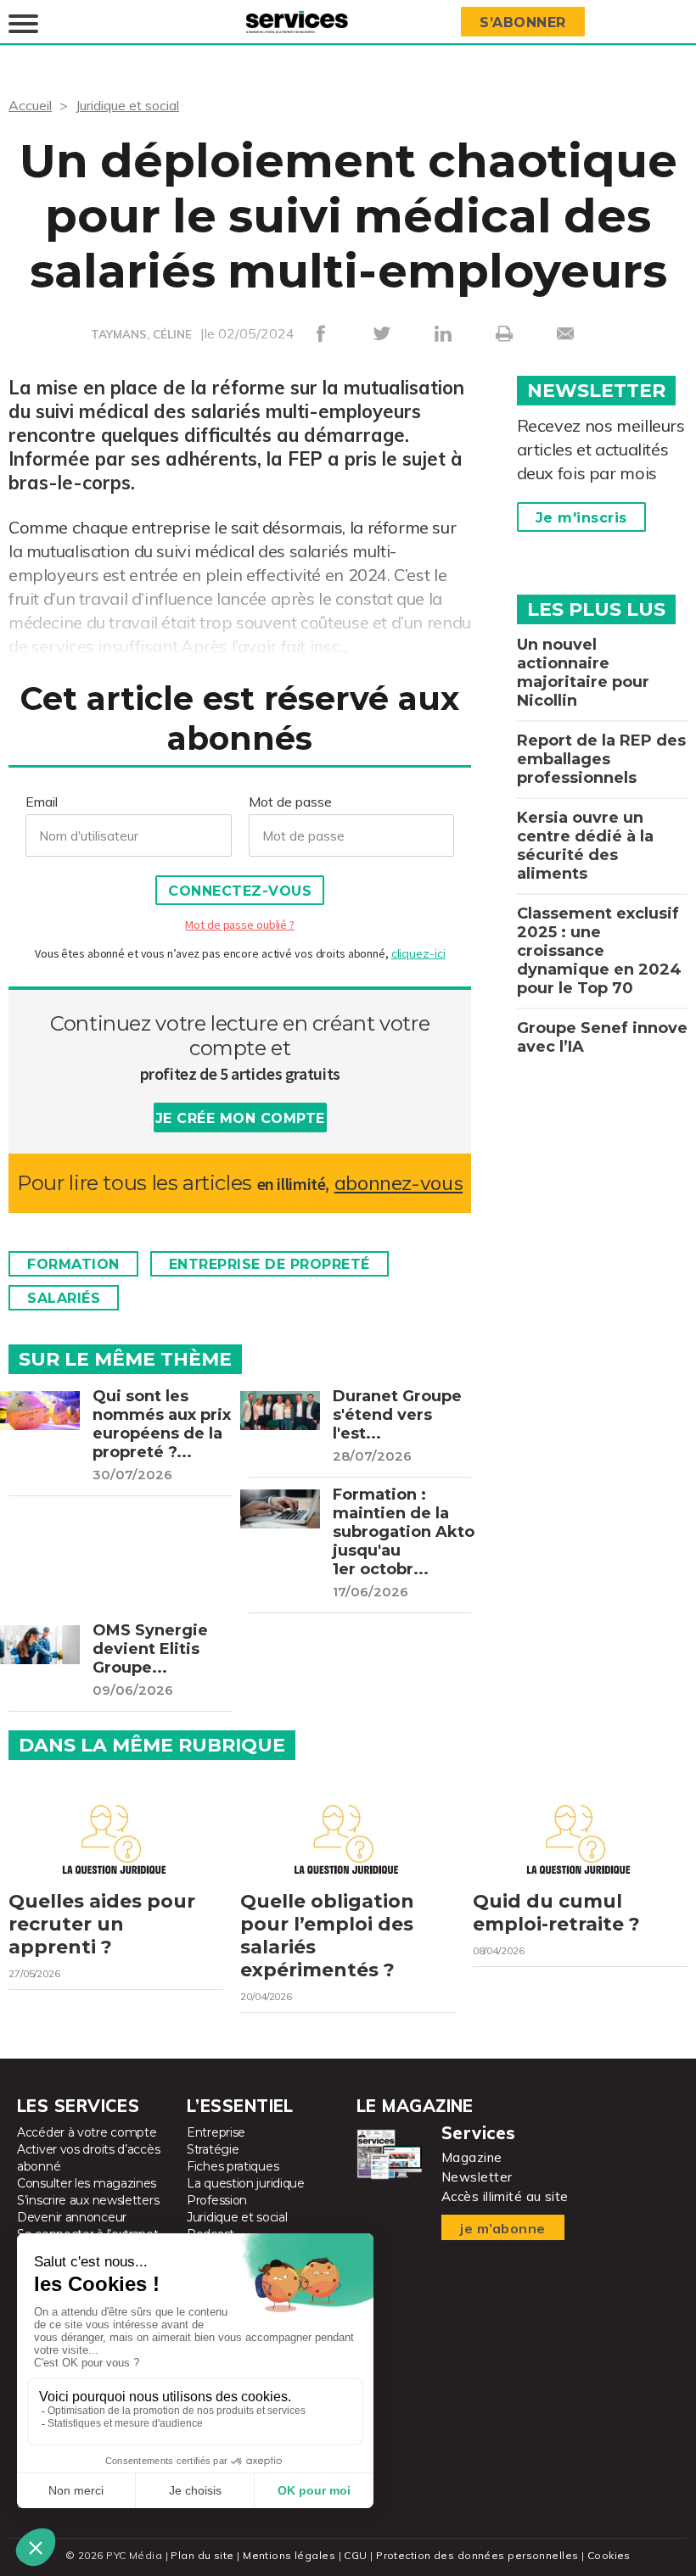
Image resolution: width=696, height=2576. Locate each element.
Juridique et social (127, 105)
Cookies (609, 2555)
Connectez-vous (240, 891)
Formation (73, 1264)
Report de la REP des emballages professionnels (601, 759)
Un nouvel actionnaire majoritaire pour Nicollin (583, 673)
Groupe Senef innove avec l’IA (602, 1037)
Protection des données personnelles (477, 2555)
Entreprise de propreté (269, 1264)
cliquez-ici (418, 953)
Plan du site (202, 2555)
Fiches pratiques (233, 2166)
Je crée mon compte (240, 1118)
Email (42, 802)
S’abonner (523, 22)
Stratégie (213, 2149)
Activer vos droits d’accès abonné (88, 2158)
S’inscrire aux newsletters (88, 2200)
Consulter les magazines (87, 2183)
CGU (355, 2555)
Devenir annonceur (72, 2217)
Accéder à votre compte (87, 2132)
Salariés (64, 1298)
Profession (217, 2200)
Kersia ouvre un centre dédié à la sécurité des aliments (585, 846)
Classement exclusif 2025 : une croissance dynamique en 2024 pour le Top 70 (599, 951)
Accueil (30, 105)
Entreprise (216, 2132)
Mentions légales (289, 2555)
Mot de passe (290, 802)
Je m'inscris (581, 518)
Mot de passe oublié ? (239, 925)
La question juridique (246, 2183)
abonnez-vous (399, 1183)
